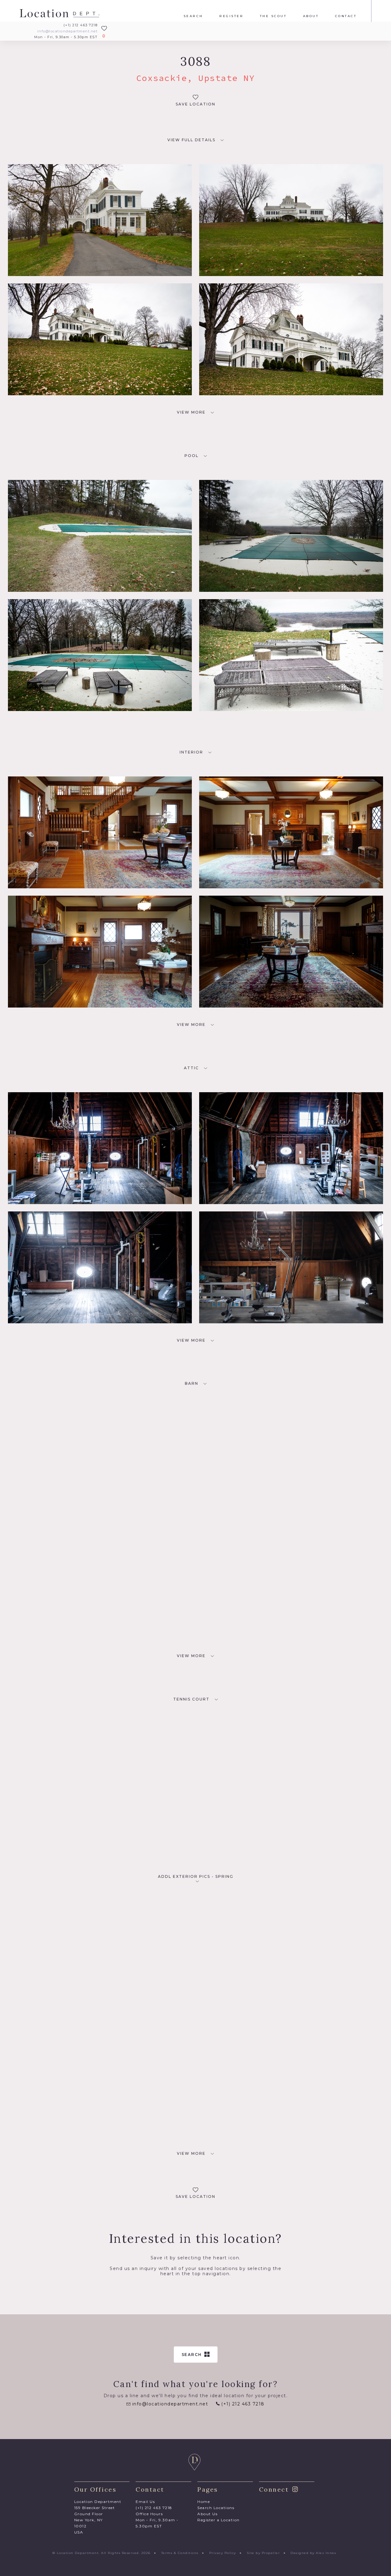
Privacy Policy (223, 2553)
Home (204, 2502)
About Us (207, 2514)
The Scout (273, 16)
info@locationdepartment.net (67, 31)
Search (193, 16)
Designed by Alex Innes (313, 2553)
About (311, 16)
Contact (346, 16)
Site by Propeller (263, 2553)
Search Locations (216, 2508)
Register (231, 16)
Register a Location (219, 2520)
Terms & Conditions (180, 2553)
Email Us (145, 2502)
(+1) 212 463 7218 (80, 25)
